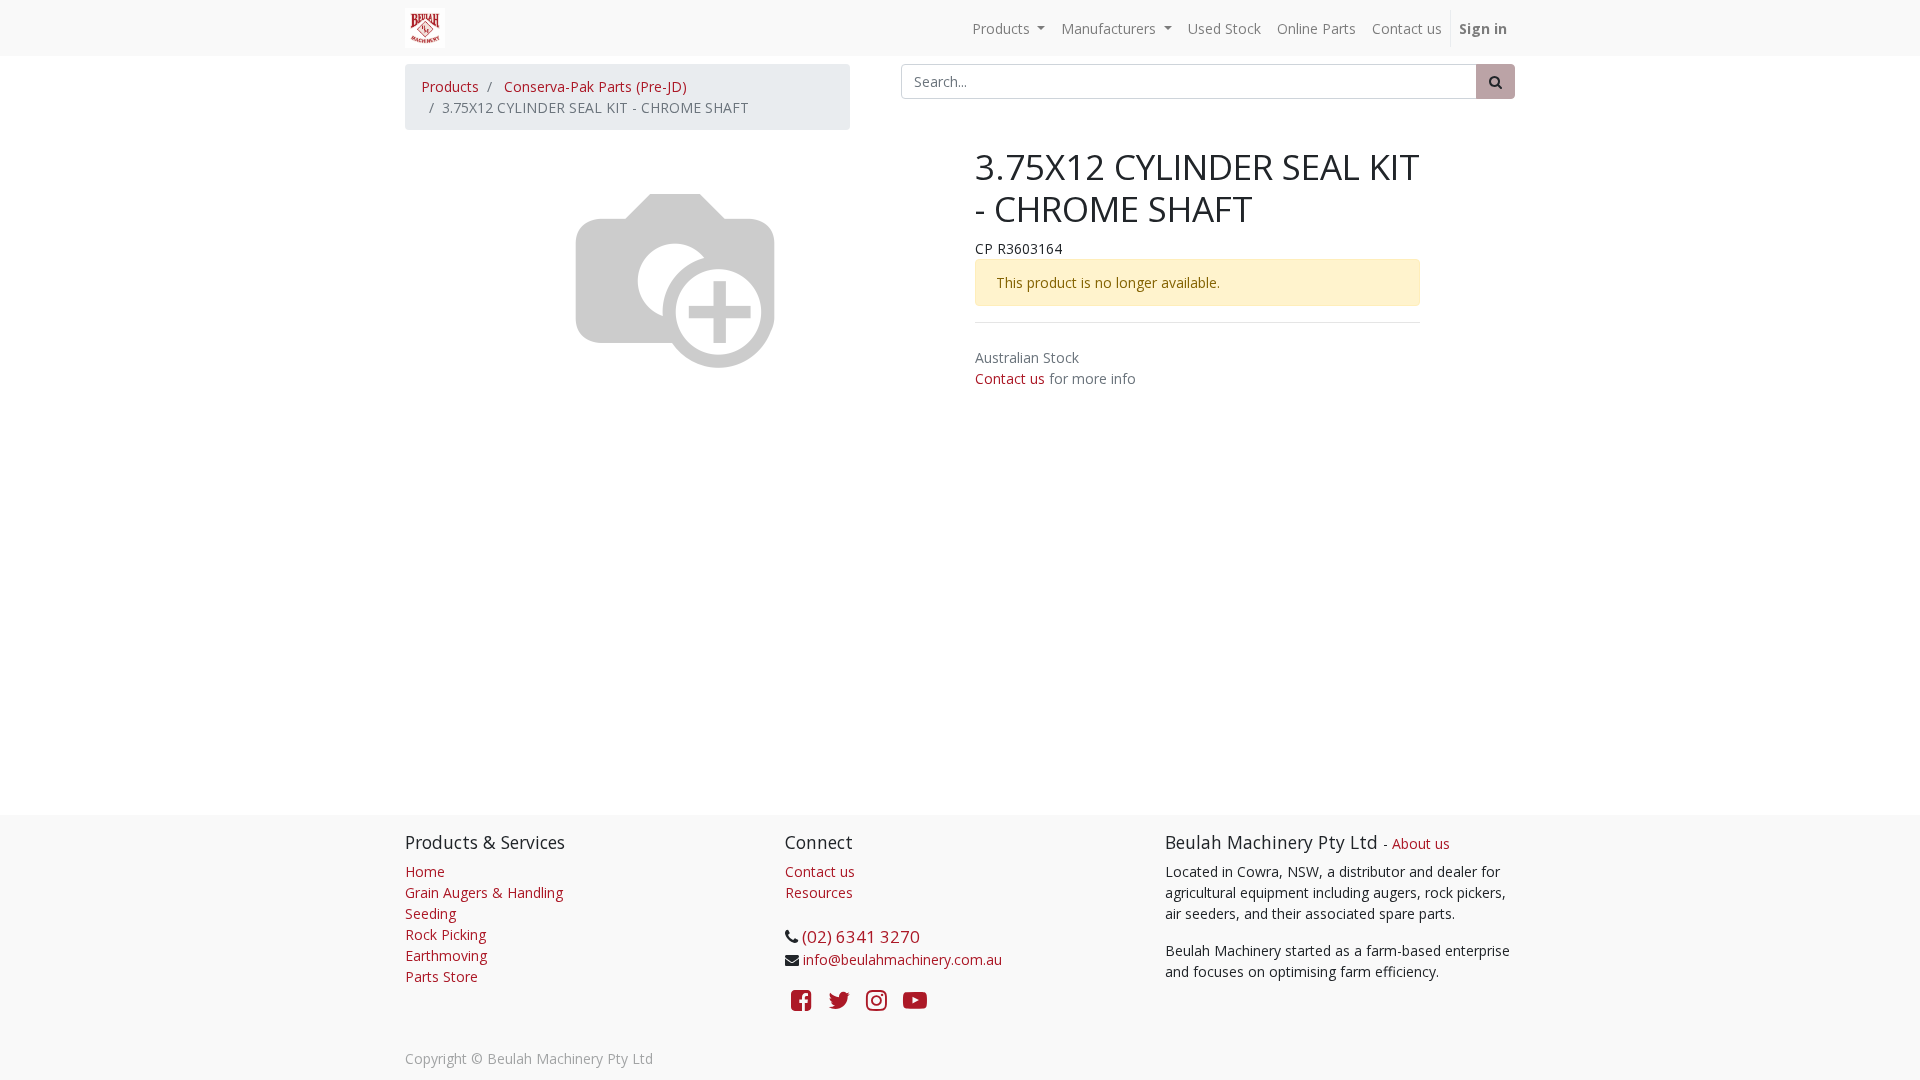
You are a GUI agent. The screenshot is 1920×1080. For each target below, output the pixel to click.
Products (450, 86)
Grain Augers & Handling (484, 892)
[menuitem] (1224, 28)
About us (1421, 843)
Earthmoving (446, 955)
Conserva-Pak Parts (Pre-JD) (595, 86)
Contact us (1010, 378)
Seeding (430, 913)
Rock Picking (445, 934)
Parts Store (441, 976)
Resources (819, 892)
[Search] (1495, 81)
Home (425, 871)
